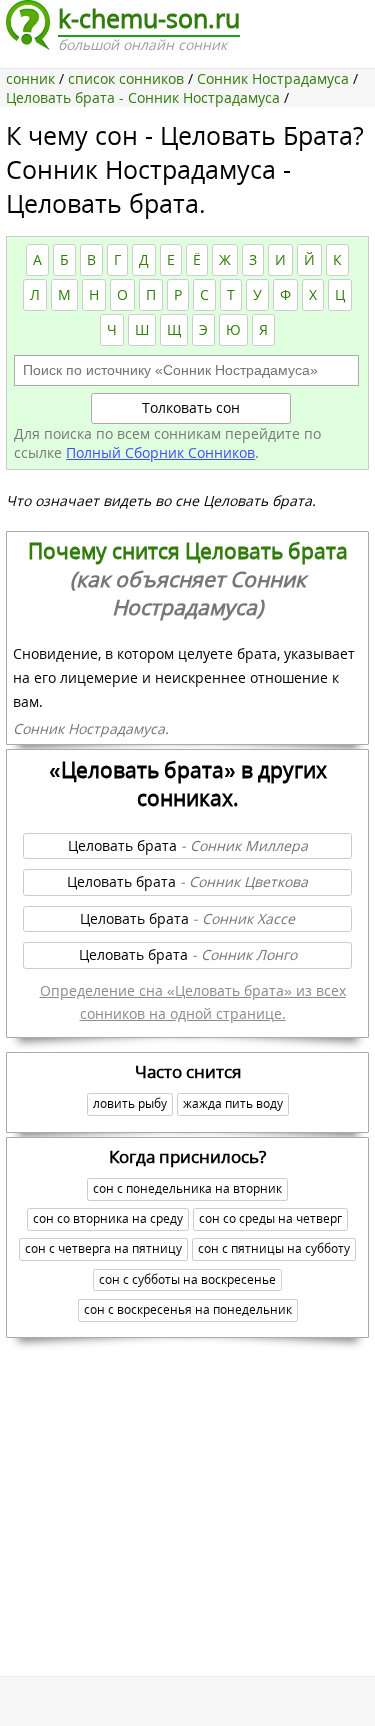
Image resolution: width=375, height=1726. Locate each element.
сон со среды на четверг (270, 1218)
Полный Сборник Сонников (160, 452)
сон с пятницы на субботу (274, 1248)
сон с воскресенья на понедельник (188, 1309)
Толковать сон (191, 407)
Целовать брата (188, 845)
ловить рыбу (130, 1103)
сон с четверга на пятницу (103, 1248)
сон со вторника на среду (108, 1218)
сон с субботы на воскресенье (187, 1279)
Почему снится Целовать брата (188, 579)
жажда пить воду (233, 1103)
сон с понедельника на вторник (187, 1188)
